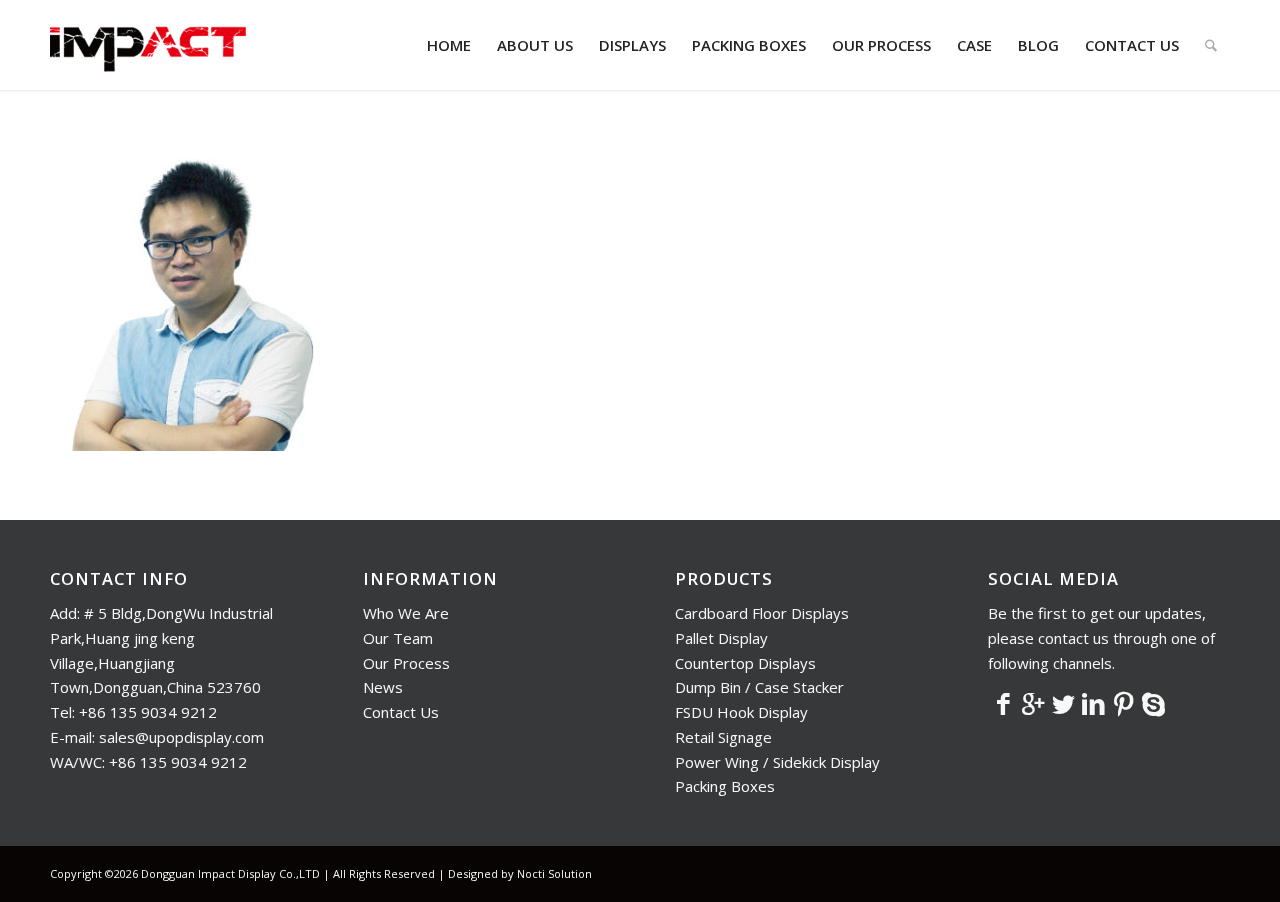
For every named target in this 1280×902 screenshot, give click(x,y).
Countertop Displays (745, 663)
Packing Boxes (725, 786)
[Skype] (1153, 703)
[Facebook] (1003, 703)
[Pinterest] (1123, 703)
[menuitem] (449, 45)
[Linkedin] (1093, 703)
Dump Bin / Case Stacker (759, 687)
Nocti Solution (554, 873)
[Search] (1211, 45)
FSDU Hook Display (741, 712)
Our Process (406, 663)
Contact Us (401, 712)
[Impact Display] (148, 45)
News (383, 687)
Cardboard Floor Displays (762, 613)
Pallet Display (721, 638)
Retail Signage (723, 737)
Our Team (398, 638)
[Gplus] (1033, 703)
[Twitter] (1063, 703)
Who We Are (406, 613)
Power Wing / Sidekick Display (777, 762)
